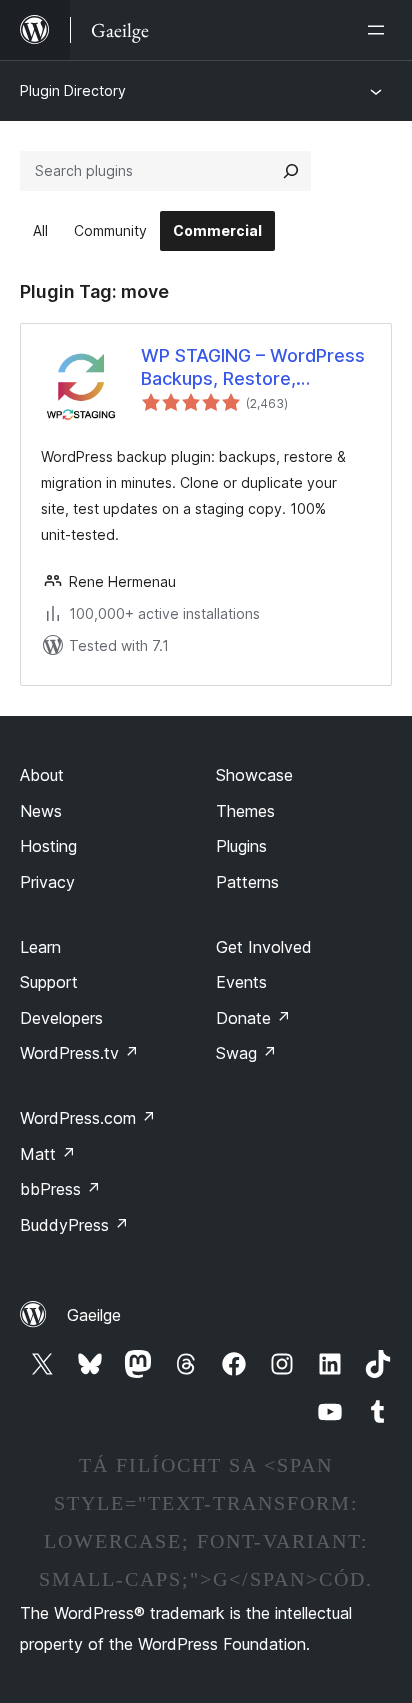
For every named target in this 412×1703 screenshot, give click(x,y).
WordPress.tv (79, 1053)
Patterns (247, 882)
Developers (61, 1018)
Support (49, 982)
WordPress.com (88, 1118)
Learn (40, 947)
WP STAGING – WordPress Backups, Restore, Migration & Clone (253, 368)
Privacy (47, 882)
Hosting (48, 846)
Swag (246, 1053)
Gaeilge (94, 1315)
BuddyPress (74, 1225)
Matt (48, 1154)
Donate (253, 1018)
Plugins (241, 846)
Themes (245, 811)
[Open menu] (380, 30)
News (41, 811)
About (42, 775)
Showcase (254, 775)
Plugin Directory (73, 90)
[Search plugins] (291, 171)
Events (241, 982)
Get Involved (264, 947)
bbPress (60, 1189)
